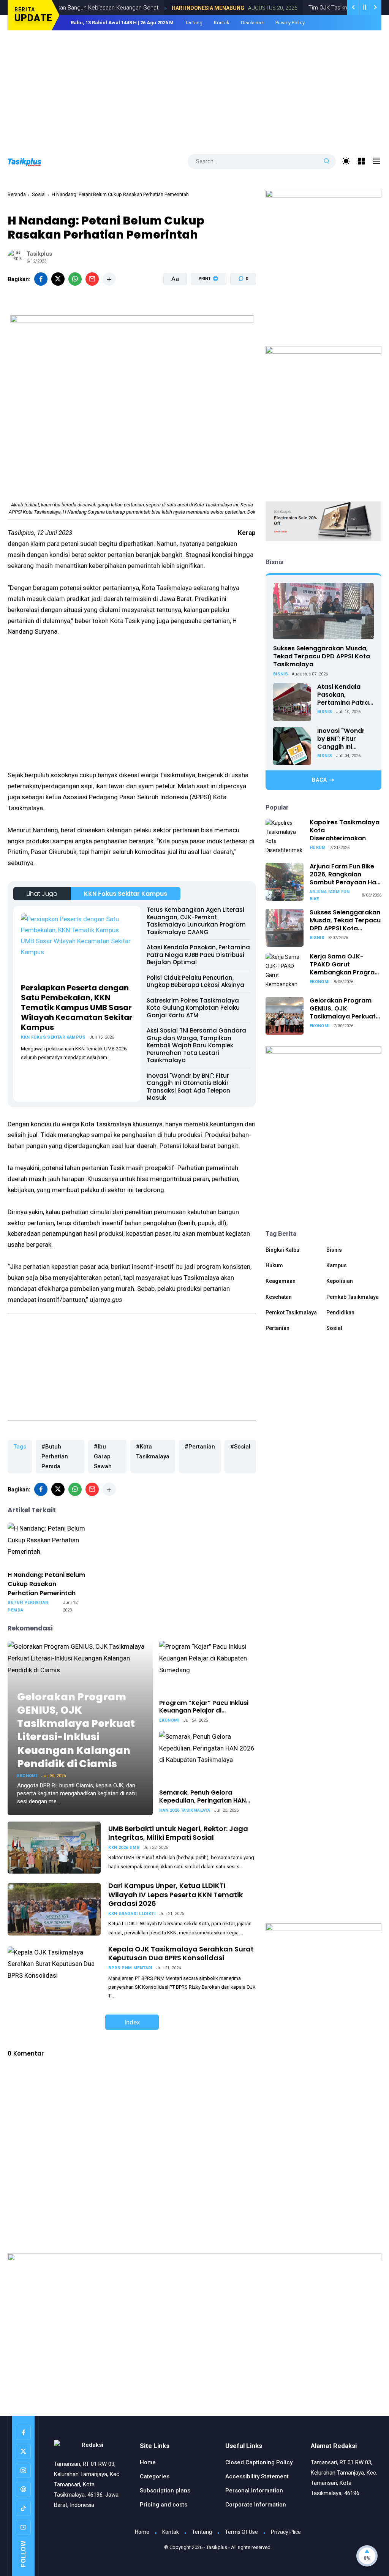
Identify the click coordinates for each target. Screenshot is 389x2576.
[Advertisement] (194, 87)
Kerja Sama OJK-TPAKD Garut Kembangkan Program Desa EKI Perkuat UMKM (345, 965)
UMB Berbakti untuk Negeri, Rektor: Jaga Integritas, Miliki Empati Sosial (178, 1833)
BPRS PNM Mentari (130, 1968)
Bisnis (281, 674)
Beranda (17, 194)
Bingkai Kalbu (282, 1250)
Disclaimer (252, 23)
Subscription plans (165, 2491)
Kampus (337, 1265)
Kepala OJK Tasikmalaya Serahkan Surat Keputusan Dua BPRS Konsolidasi (181, 1953)
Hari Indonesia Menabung (176, 8)
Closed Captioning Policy (259, 2462)
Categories (155, 2476)
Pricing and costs (164, 2505)
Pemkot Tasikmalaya (291, 1313)
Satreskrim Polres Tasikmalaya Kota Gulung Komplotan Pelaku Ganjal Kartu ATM (193, 1008)
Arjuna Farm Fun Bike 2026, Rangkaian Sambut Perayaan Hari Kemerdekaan (345, 874)
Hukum (318, 848)
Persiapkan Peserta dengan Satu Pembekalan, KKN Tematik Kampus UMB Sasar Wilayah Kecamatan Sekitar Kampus (77, 1007)
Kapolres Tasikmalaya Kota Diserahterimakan (345, 830)
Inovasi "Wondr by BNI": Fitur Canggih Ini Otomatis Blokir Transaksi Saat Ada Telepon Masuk (188, 1087)
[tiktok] (23, 2508)
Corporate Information (256, 2505)
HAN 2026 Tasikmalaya (185, 1810)
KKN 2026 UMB (124, 1848)
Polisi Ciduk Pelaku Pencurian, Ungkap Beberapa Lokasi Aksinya (195, 981)
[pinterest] (23, 2489)
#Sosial (240, 1447)
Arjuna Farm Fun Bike (330, 895)
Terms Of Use (241, 2532)
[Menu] (361, 161)
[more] (109, 279)
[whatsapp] (75, 279)
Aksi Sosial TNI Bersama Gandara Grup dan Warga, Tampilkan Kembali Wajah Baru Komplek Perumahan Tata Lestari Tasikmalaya (196, 1045)
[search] (327, 161)
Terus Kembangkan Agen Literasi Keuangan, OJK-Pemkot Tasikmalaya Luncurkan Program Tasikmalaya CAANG (196, 921)
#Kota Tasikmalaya (153, 1452)
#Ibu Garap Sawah (103, 1456)
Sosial (39, 194)
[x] (58, 279)
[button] (204, 308)
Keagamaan (281, 1281)
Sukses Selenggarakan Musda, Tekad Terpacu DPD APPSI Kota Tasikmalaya (322, 656)
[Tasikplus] (32, 161)
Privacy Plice (286, 2532)
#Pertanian (200, 1447)
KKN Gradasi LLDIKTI (132, 1914)
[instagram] (23, 2470)
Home (148, 2462)
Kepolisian (340, 1281)
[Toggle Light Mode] (346, 161)
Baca (319, 780)
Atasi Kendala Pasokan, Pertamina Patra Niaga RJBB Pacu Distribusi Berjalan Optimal (198, 955)
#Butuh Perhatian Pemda (55, 1456)
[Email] (92, 279)
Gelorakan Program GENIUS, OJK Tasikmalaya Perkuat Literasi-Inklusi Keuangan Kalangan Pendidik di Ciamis (76, 1730)
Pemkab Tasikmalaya (353, 1297)
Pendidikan (340, 1313)
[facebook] (41, 279)
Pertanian (278, 1328)
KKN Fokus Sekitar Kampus (126, 894)
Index (132, 2022)
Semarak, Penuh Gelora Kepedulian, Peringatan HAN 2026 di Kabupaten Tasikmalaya (202, 1797)
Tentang (194, 23)
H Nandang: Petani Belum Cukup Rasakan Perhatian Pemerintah (46, 1584)
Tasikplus (217, 2547)
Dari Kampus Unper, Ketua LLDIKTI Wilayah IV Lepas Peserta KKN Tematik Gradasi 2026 (176, 1894)
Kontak (222, 23)
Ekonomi (27, 1776)
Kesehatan (279, 1297)
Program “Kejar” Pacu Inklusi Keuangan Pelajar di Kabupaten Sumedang (204, 1707)
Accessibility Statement (257, 2476)
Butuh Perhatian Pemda (28, 1606)
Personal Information (254, 2491)
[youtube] (23, 2527)
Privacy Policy (290, 23)
